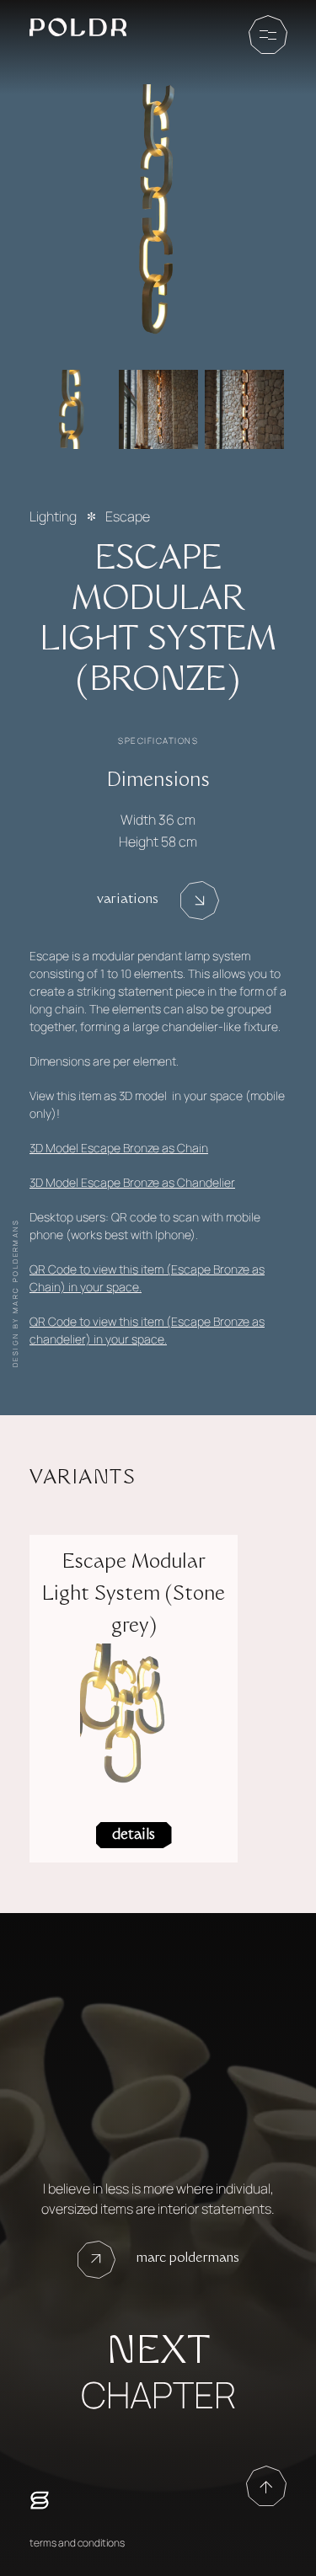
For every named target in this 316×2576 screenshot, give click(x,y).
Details (134, 1836)
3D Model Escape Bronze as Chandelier (132, 1182)
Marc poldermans (188, 2259)
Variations (128, 900)
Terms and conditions (77, 2543)
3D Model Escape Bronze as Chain (119, 1148)
